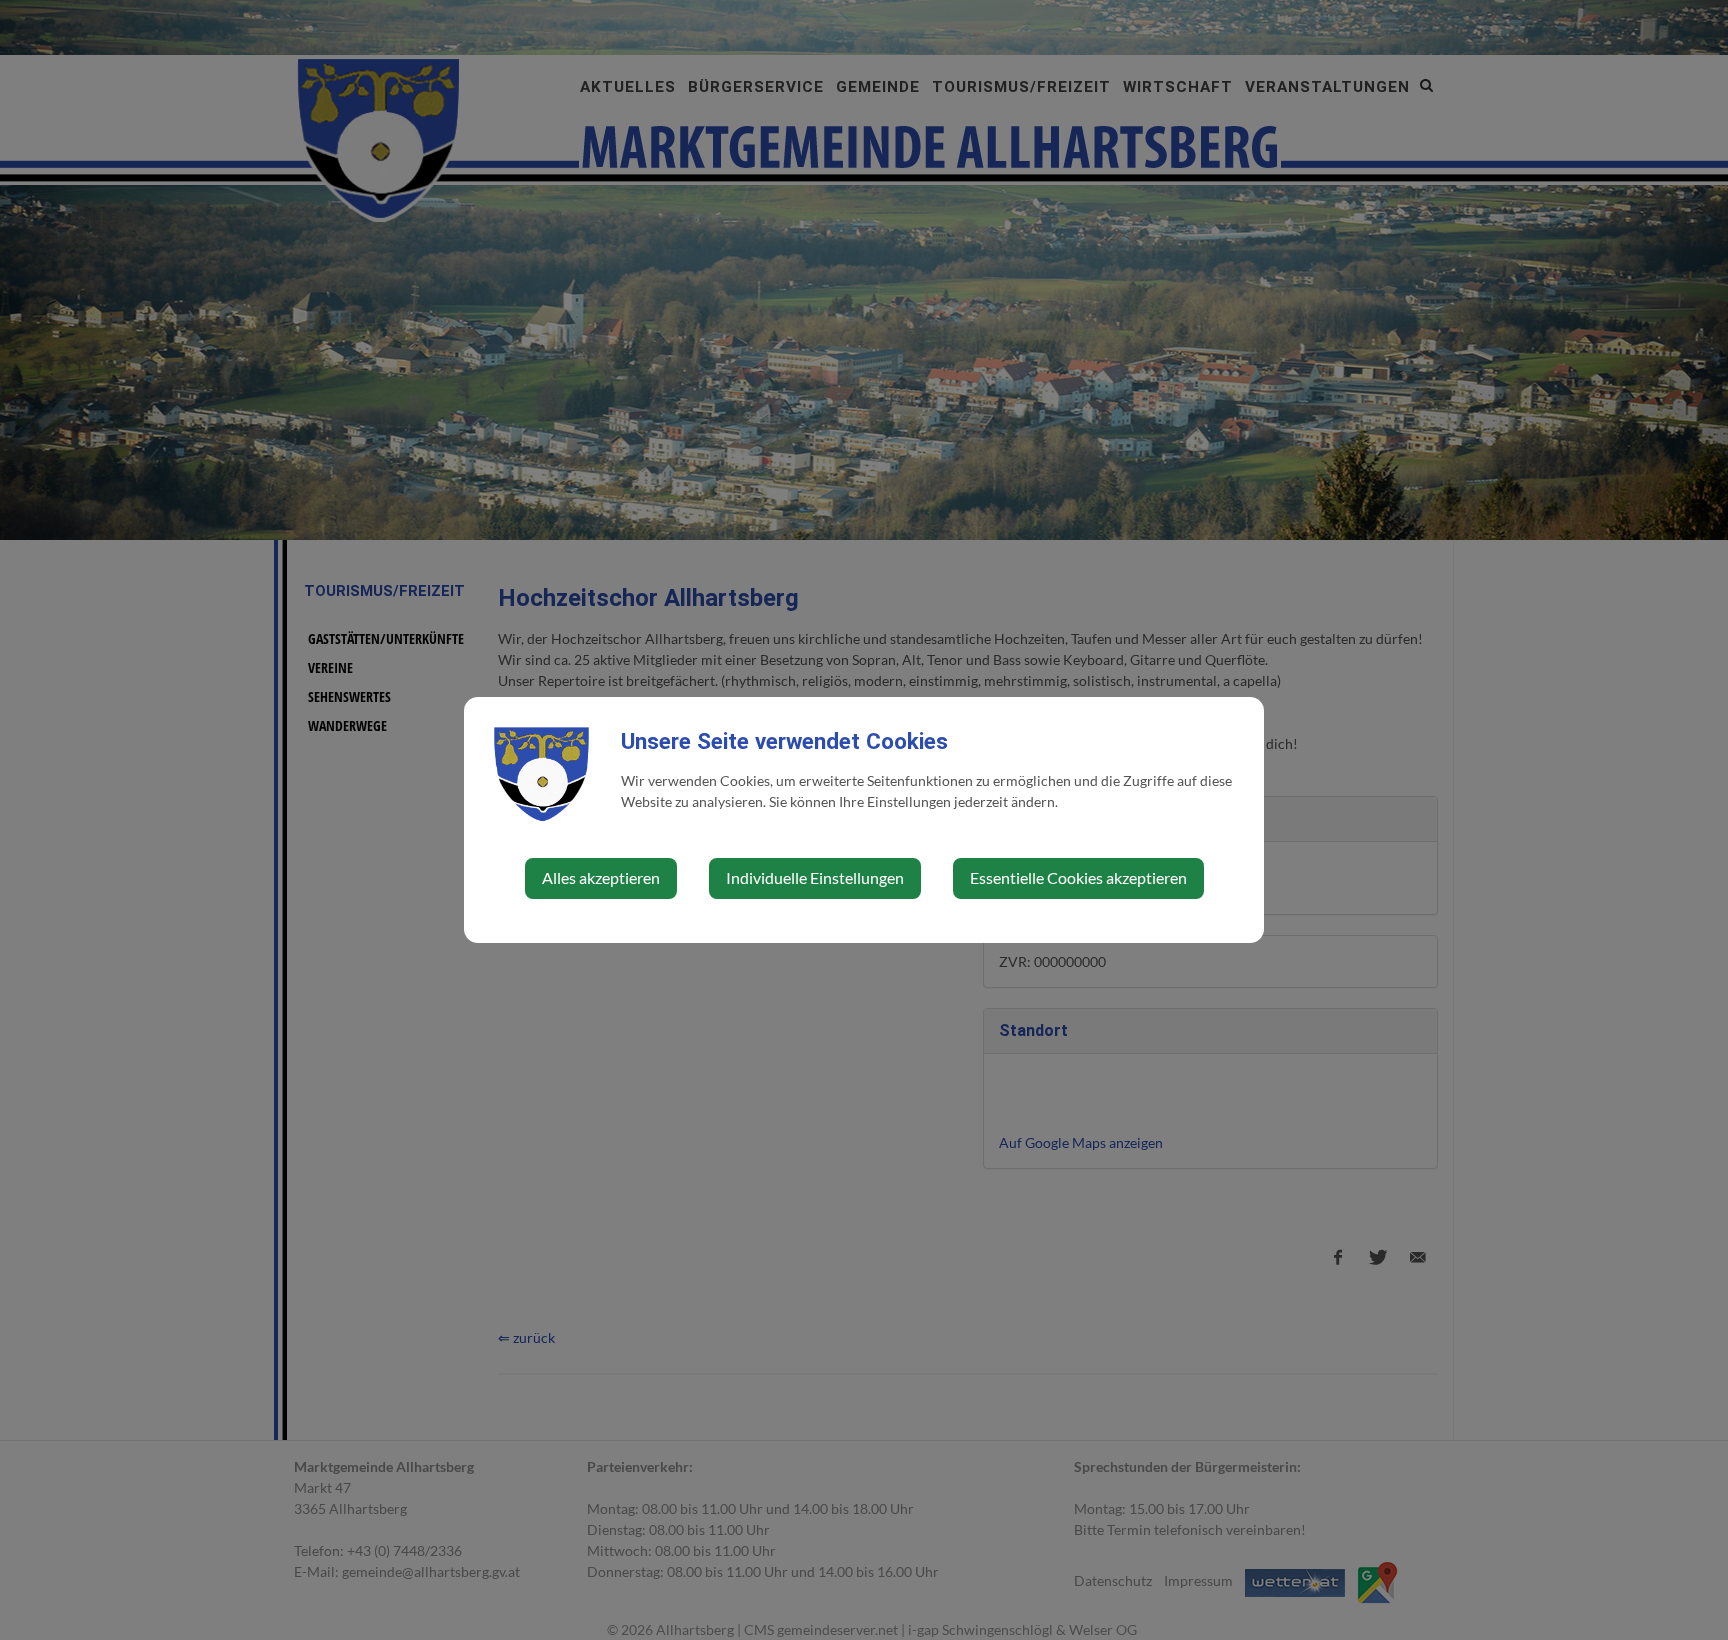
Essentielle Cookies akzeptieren (1078, 877)
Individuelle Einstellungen (815, 877)
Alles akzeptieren (601, 877)
